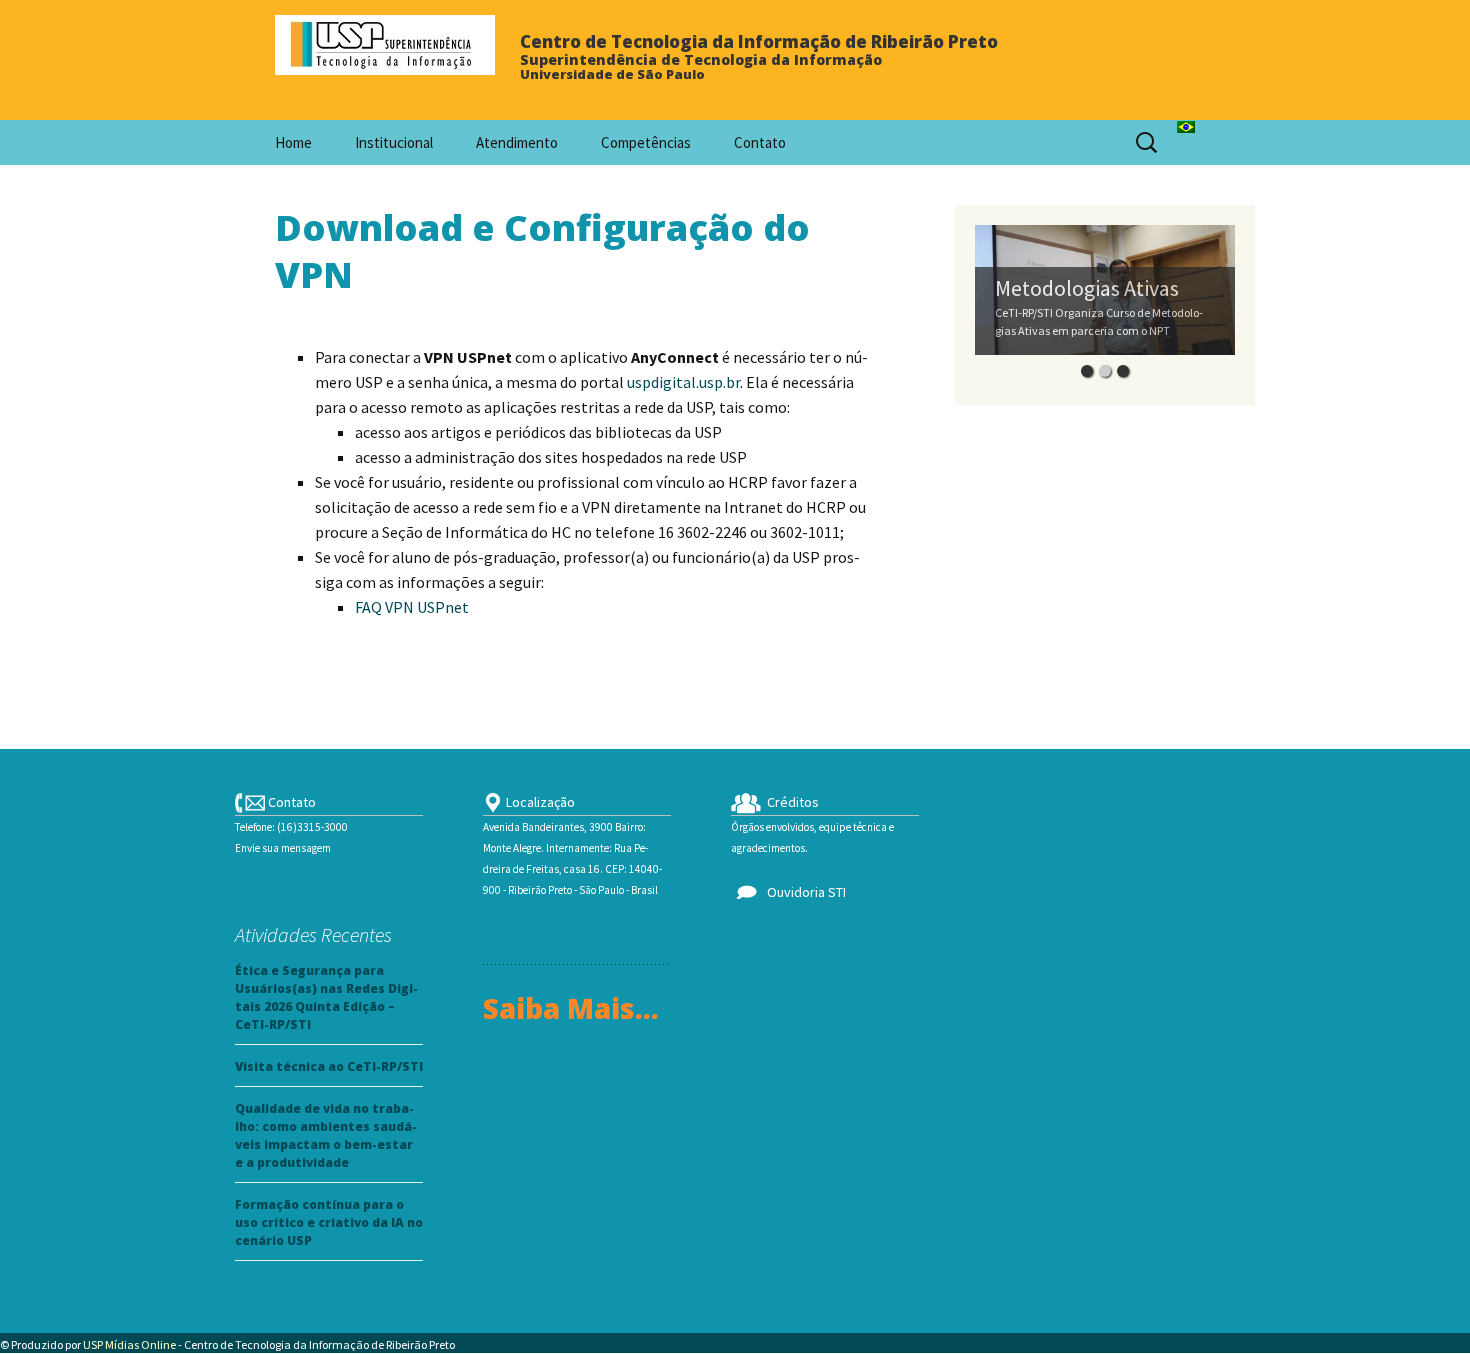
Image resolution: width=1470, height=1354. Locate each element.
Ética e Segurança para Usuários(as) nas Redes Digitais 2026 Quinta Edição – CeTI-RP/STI (326, 997)
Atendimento (517, 142)
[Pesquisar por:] (1148, 143)
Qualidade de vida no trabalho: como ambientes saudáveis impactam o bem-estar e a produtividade (326, 1135)
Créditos (790, 802)
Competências (646, 142)
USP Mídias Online (129, 1344)
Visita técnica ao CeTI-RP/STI (329, 1066)
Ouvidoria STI (803, 892)
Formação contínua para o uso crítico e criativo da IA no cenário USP (329, 1222)
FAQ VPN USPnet (412, 607)
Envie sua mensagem (283, 848)
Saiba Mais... (571, 1008)
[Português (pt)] (1186, 125)
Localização (539, 802)
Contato (760, 142)
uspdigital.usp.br (683, 382)
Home (293, 142)
